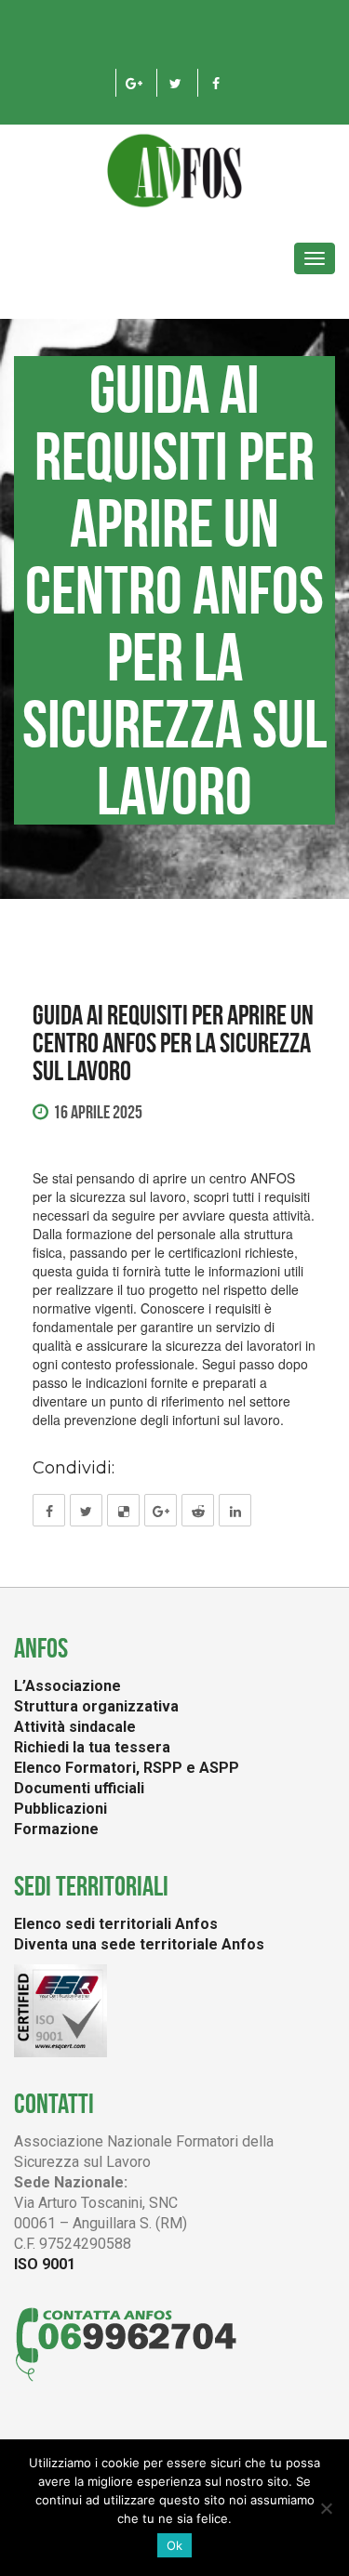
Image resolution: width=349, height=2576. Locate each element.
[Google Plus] (134, 83)
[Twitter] (175, 83)
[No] (326, 2508)
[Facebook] (216, 83)
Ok (174, 2545)
